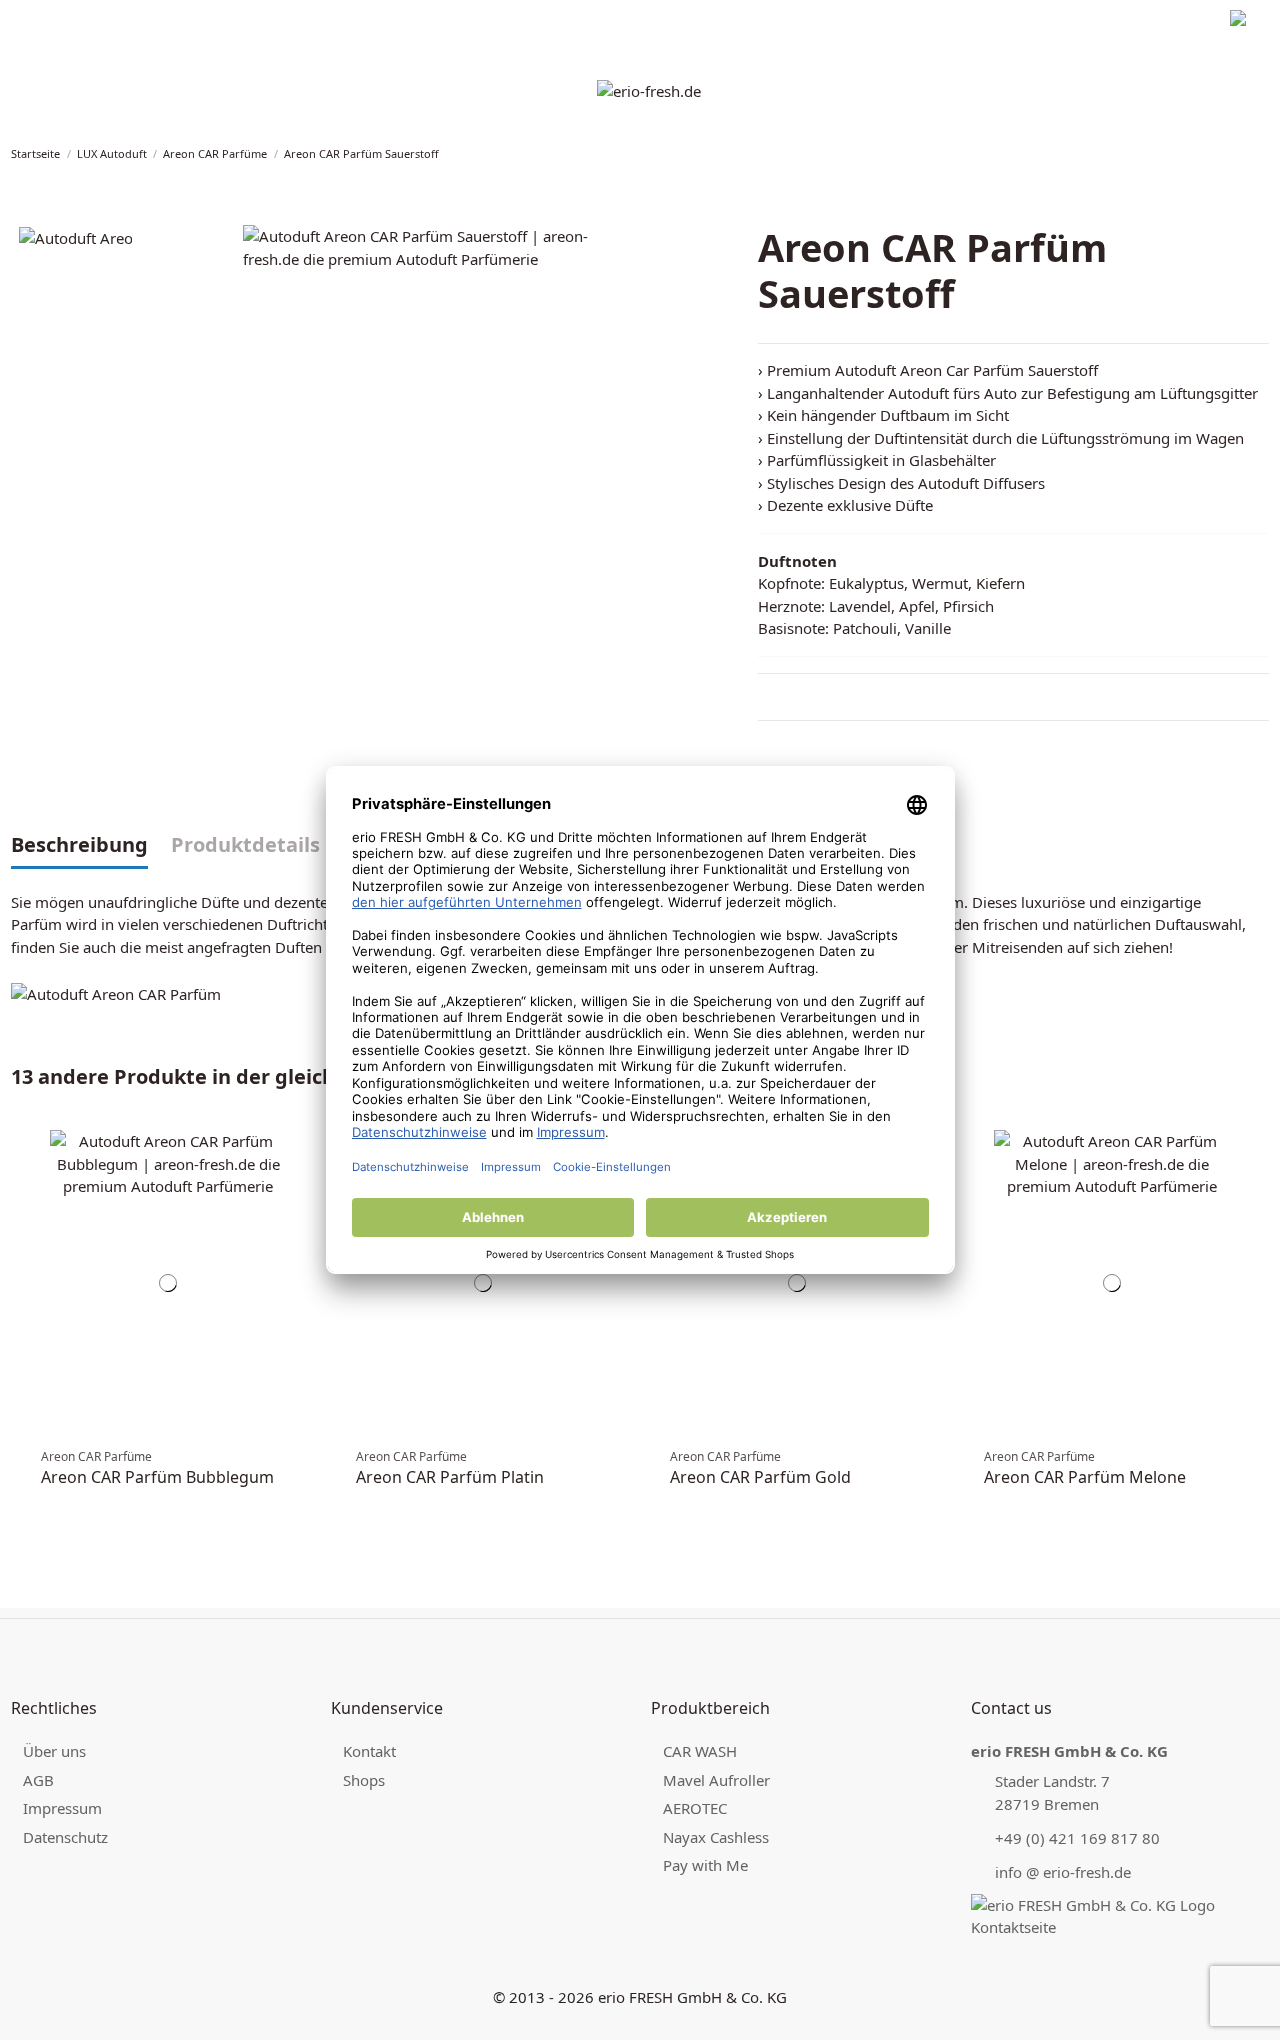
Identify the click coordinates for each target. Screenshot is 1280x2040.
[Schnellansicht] (303, 1175)
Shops (364, 1780)
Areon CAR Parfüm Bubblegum (157, 1477)
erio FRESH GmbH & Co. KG (692, 1997)
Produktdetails (245, 846)
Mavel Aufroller (716, 1780)
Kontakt (369, 1751)
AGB (38, 1780)
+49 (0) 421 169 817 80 (1077, 1838)
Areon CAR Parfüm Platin (450, 1477)
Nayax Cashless (716, 1837)
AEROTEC (695, 1808)
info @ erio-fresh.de (1063, 1872)
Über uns (54, 1751)
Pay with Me (705, 1865)
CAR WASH (700, 1751)
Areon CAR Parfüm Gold (760, 1477)
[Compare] (303, 1154)
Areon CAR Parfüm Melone (1085, 1477)
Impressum (44, 20)
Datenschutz (132, 20)
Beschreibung (79, 846)
